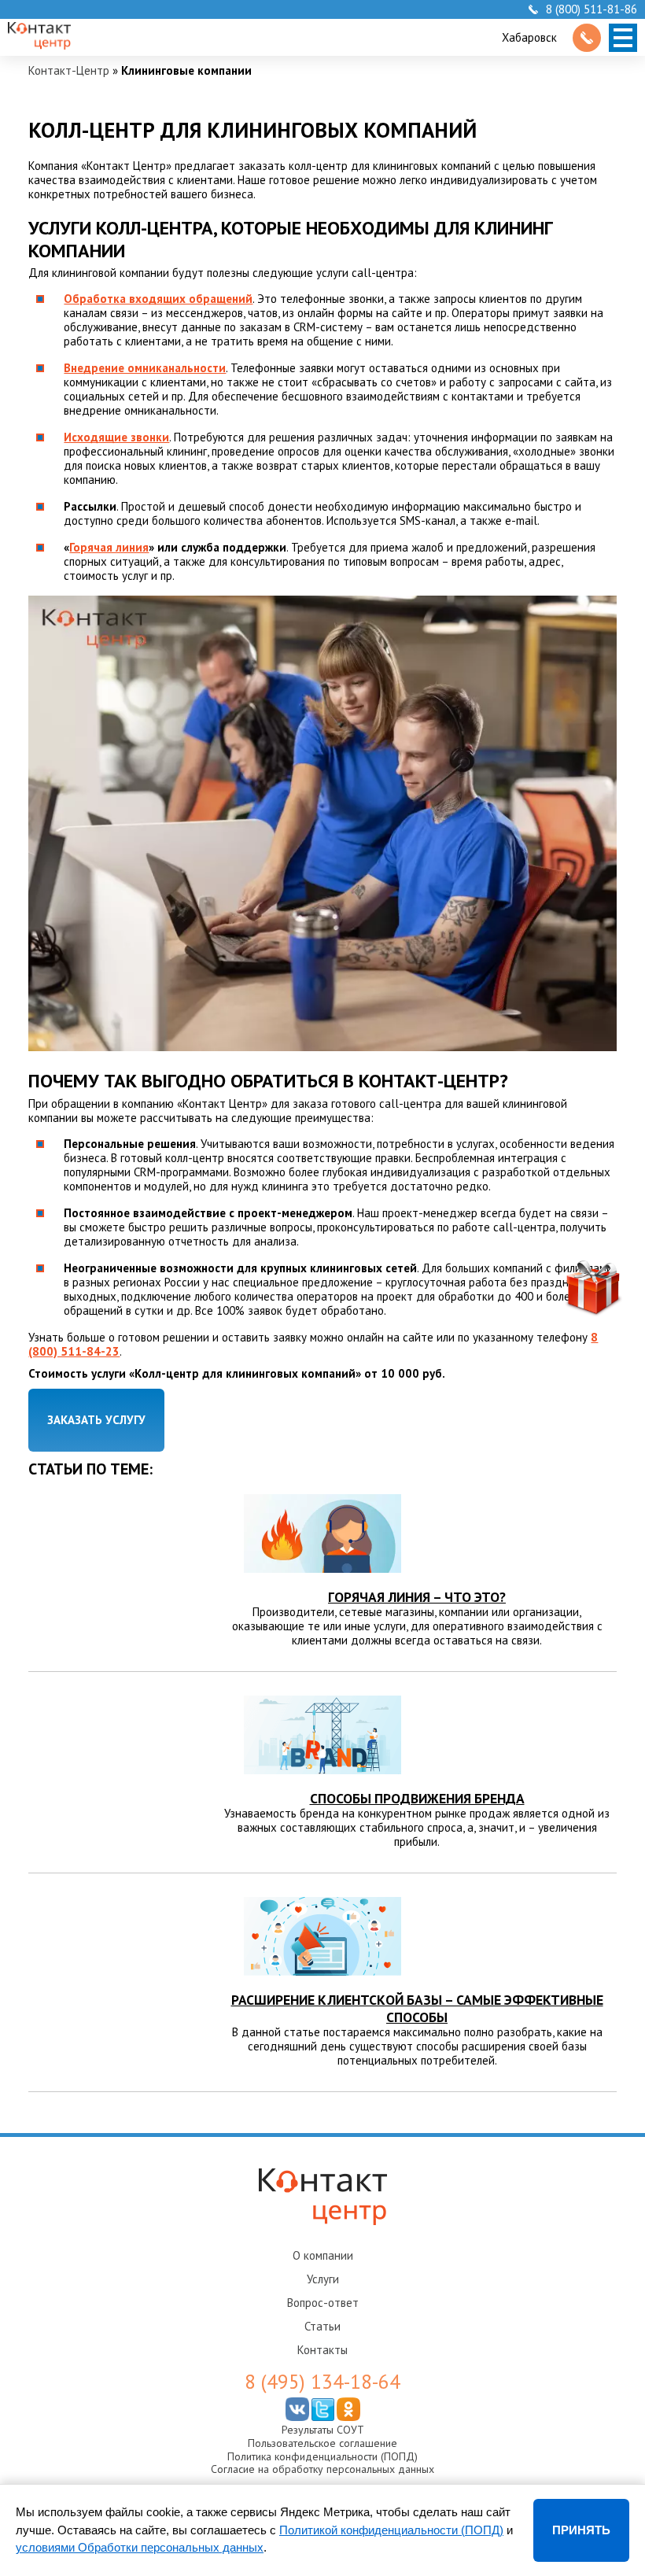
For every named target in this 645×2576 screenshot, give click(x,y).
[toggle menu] (623, 38)
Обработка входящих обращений (158, 299)
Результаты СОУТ (323, 2430)
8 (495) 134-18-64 (322, 2382)
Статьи (322, 2326)
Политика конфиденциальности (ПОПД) (322, 2456)
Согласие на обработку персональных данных (322, 2469)
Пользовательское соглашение (322, 2443)
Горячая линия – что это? (417, 1597)
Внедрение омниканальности (145, 368)
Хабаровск (529, 37)
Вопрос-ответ (323, 2303)
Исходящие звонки (116, 437)
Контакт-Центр (69, 70)
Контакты (322, 2350)
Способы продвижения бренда (417, 1798)
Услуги (323, 2279)
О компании (323, 2255)
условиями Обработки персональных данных (140, 2547)
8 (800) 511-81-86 (592, 9)
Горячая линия (109, 547)
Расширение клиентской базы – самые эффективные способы (417, 2008)
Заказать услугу (96, 1420)
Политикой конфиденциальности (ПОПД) (391, 2530)
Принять (581, 2530)
